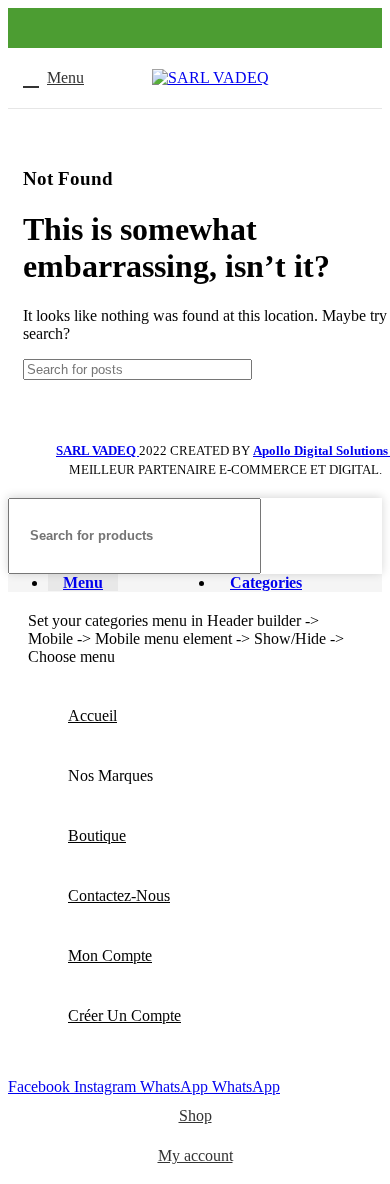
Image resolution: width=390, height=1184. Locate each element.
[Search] (359, 536)
